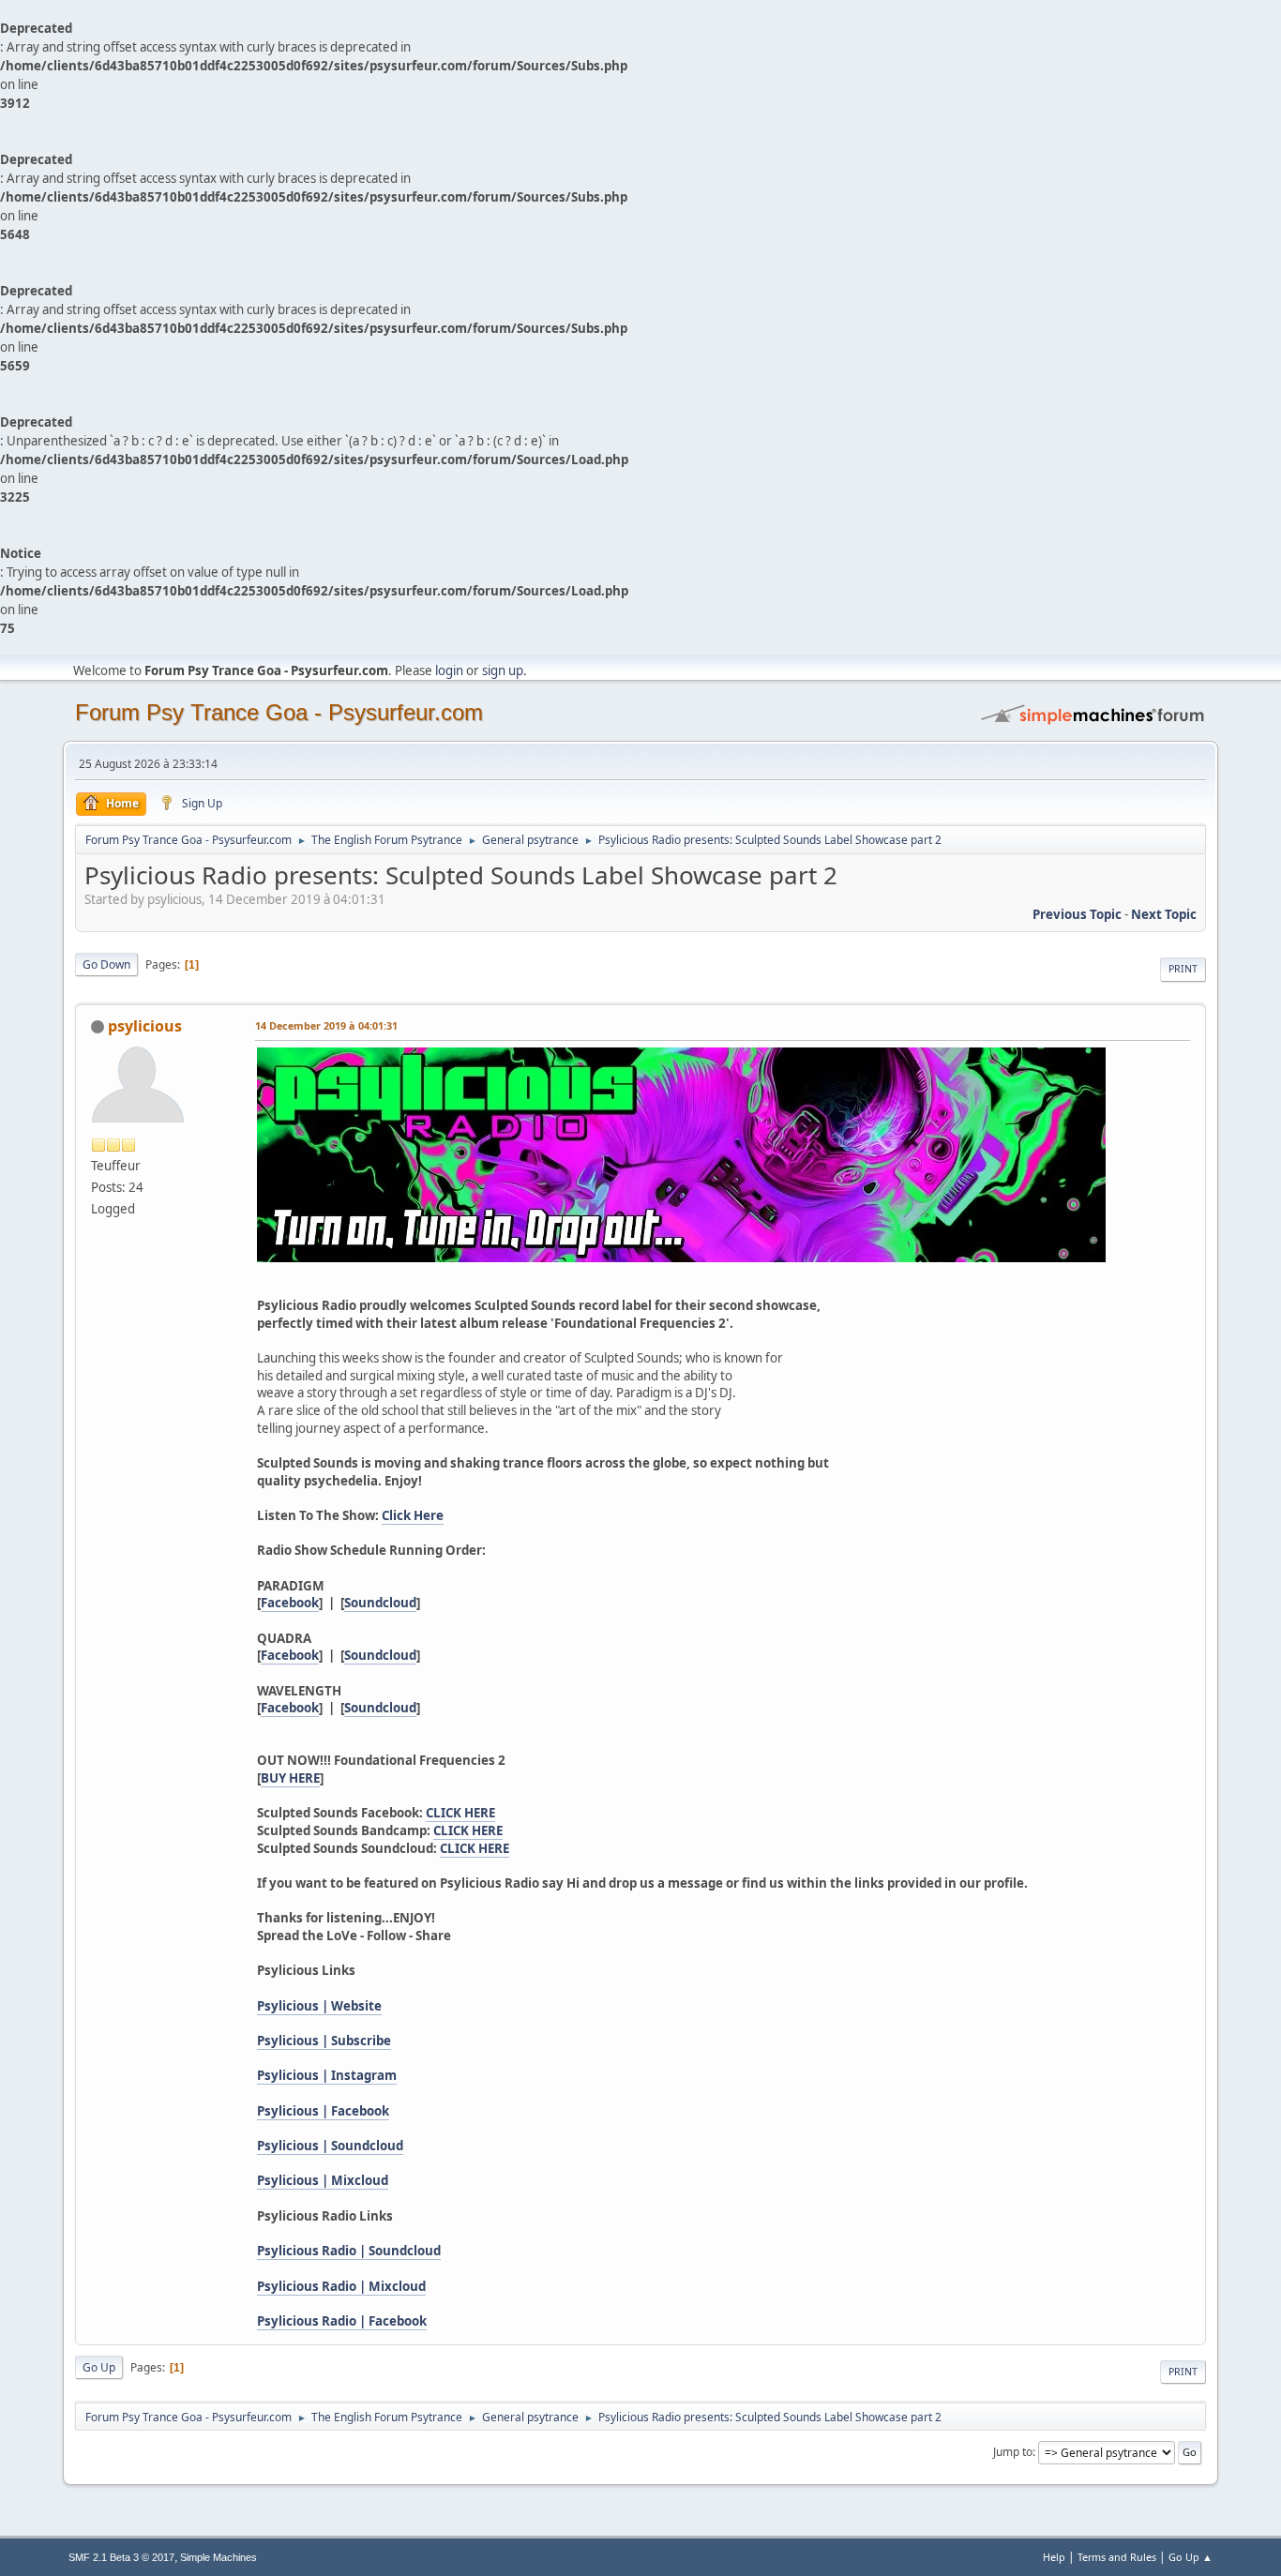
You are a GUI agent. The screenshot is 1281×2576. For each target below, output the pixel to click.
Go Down (106, 964)
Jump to (1013, 2452)
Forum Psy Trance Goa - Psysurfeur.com (279, 712)
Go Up (99, 2367)
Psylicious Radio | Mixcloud (341, 2286)
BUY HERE (290, 1778)
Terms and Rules (1117, 2557)
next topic (1164, 914)
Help (1054, 2557)
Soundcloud (380, 1603)
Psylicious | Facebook (323, 2111)
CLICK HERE (460, 1813)
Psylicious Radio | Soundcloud (349, 2251)
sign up (503, 670)
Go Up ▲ (1191, 2557)
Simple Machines (219, 2557)
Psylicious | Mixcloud (323, 2180)
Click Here (413, 1515)
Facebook (290, 1603)
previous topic (1077, 914)
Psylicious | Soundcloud (330, 2146)
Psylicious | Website (319, 2006)
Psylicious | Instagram (327, 2075)
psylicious (145, 1026)
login (449, 670)
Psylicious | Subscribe (324, 2041)
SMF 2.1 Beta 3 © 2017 (121, 2557)
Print (1183, 969)
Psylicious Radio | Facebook (342, 2321)
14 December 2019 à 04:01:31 (326, 1025)
